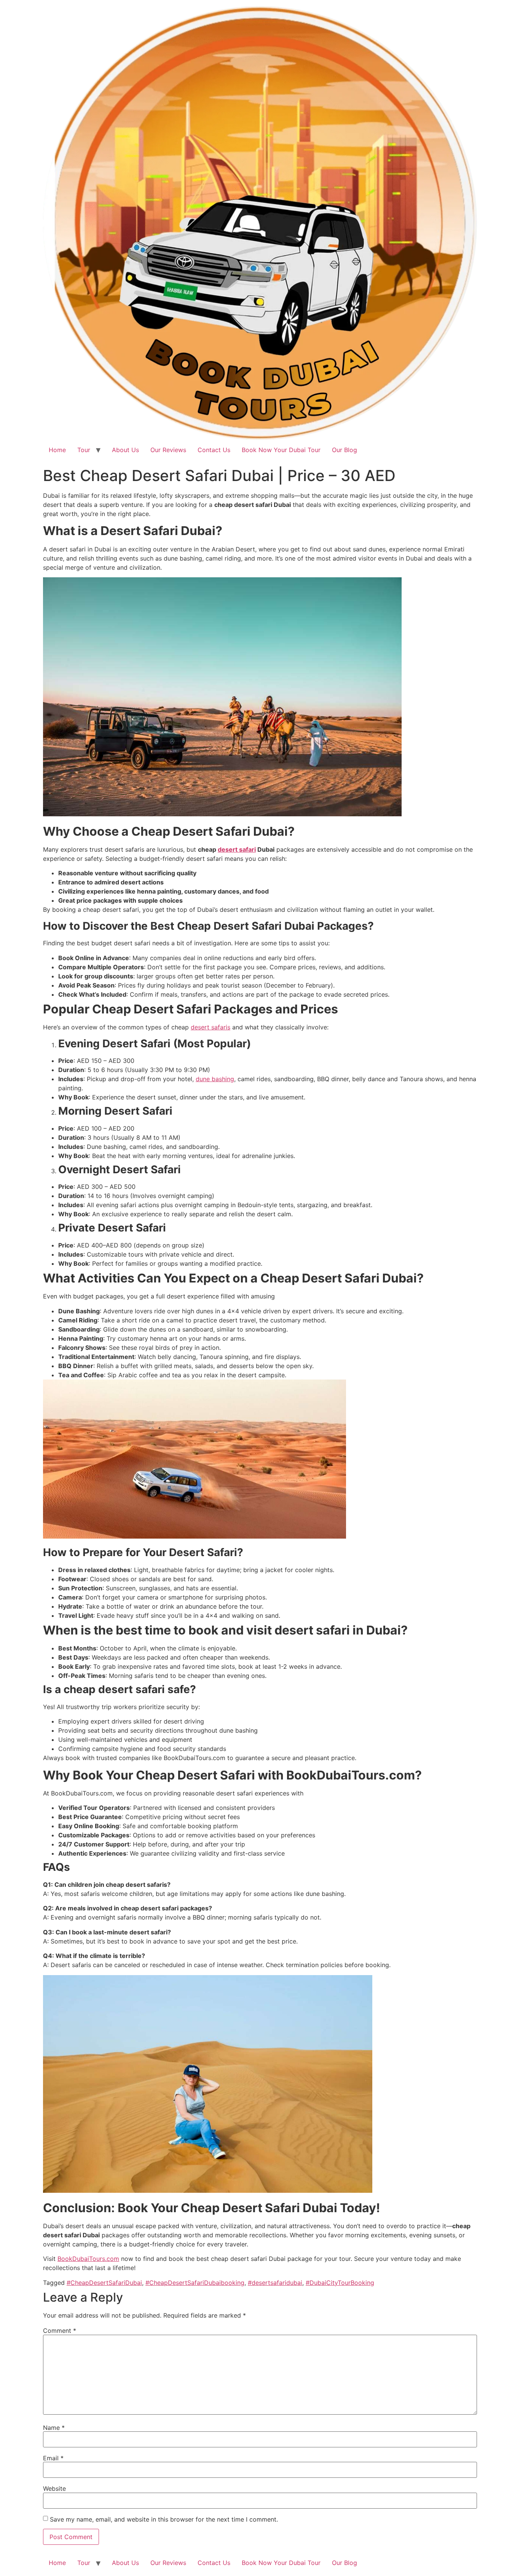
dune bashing (215, 1079)
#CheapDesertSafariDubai (104, 2283)
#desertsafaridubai (275, 2283)
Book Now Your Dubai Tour (281, 450)
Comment (60, 2331)
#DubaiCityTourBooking (340, 2283)
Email (53, 2458)
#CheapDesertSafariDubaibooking (195, 2283)
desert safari (237, 849)
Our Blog (345, 450)
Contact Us (214, 450)
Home (57, 450)
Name (54, 2428)
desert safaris (211, 1027)
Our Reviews (168, 450)
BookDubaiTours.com (88, 2259)
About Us (125, 450)
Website (54, 2488)
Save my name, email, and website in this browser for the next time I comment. (164, 2519)
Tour (84, 450)
